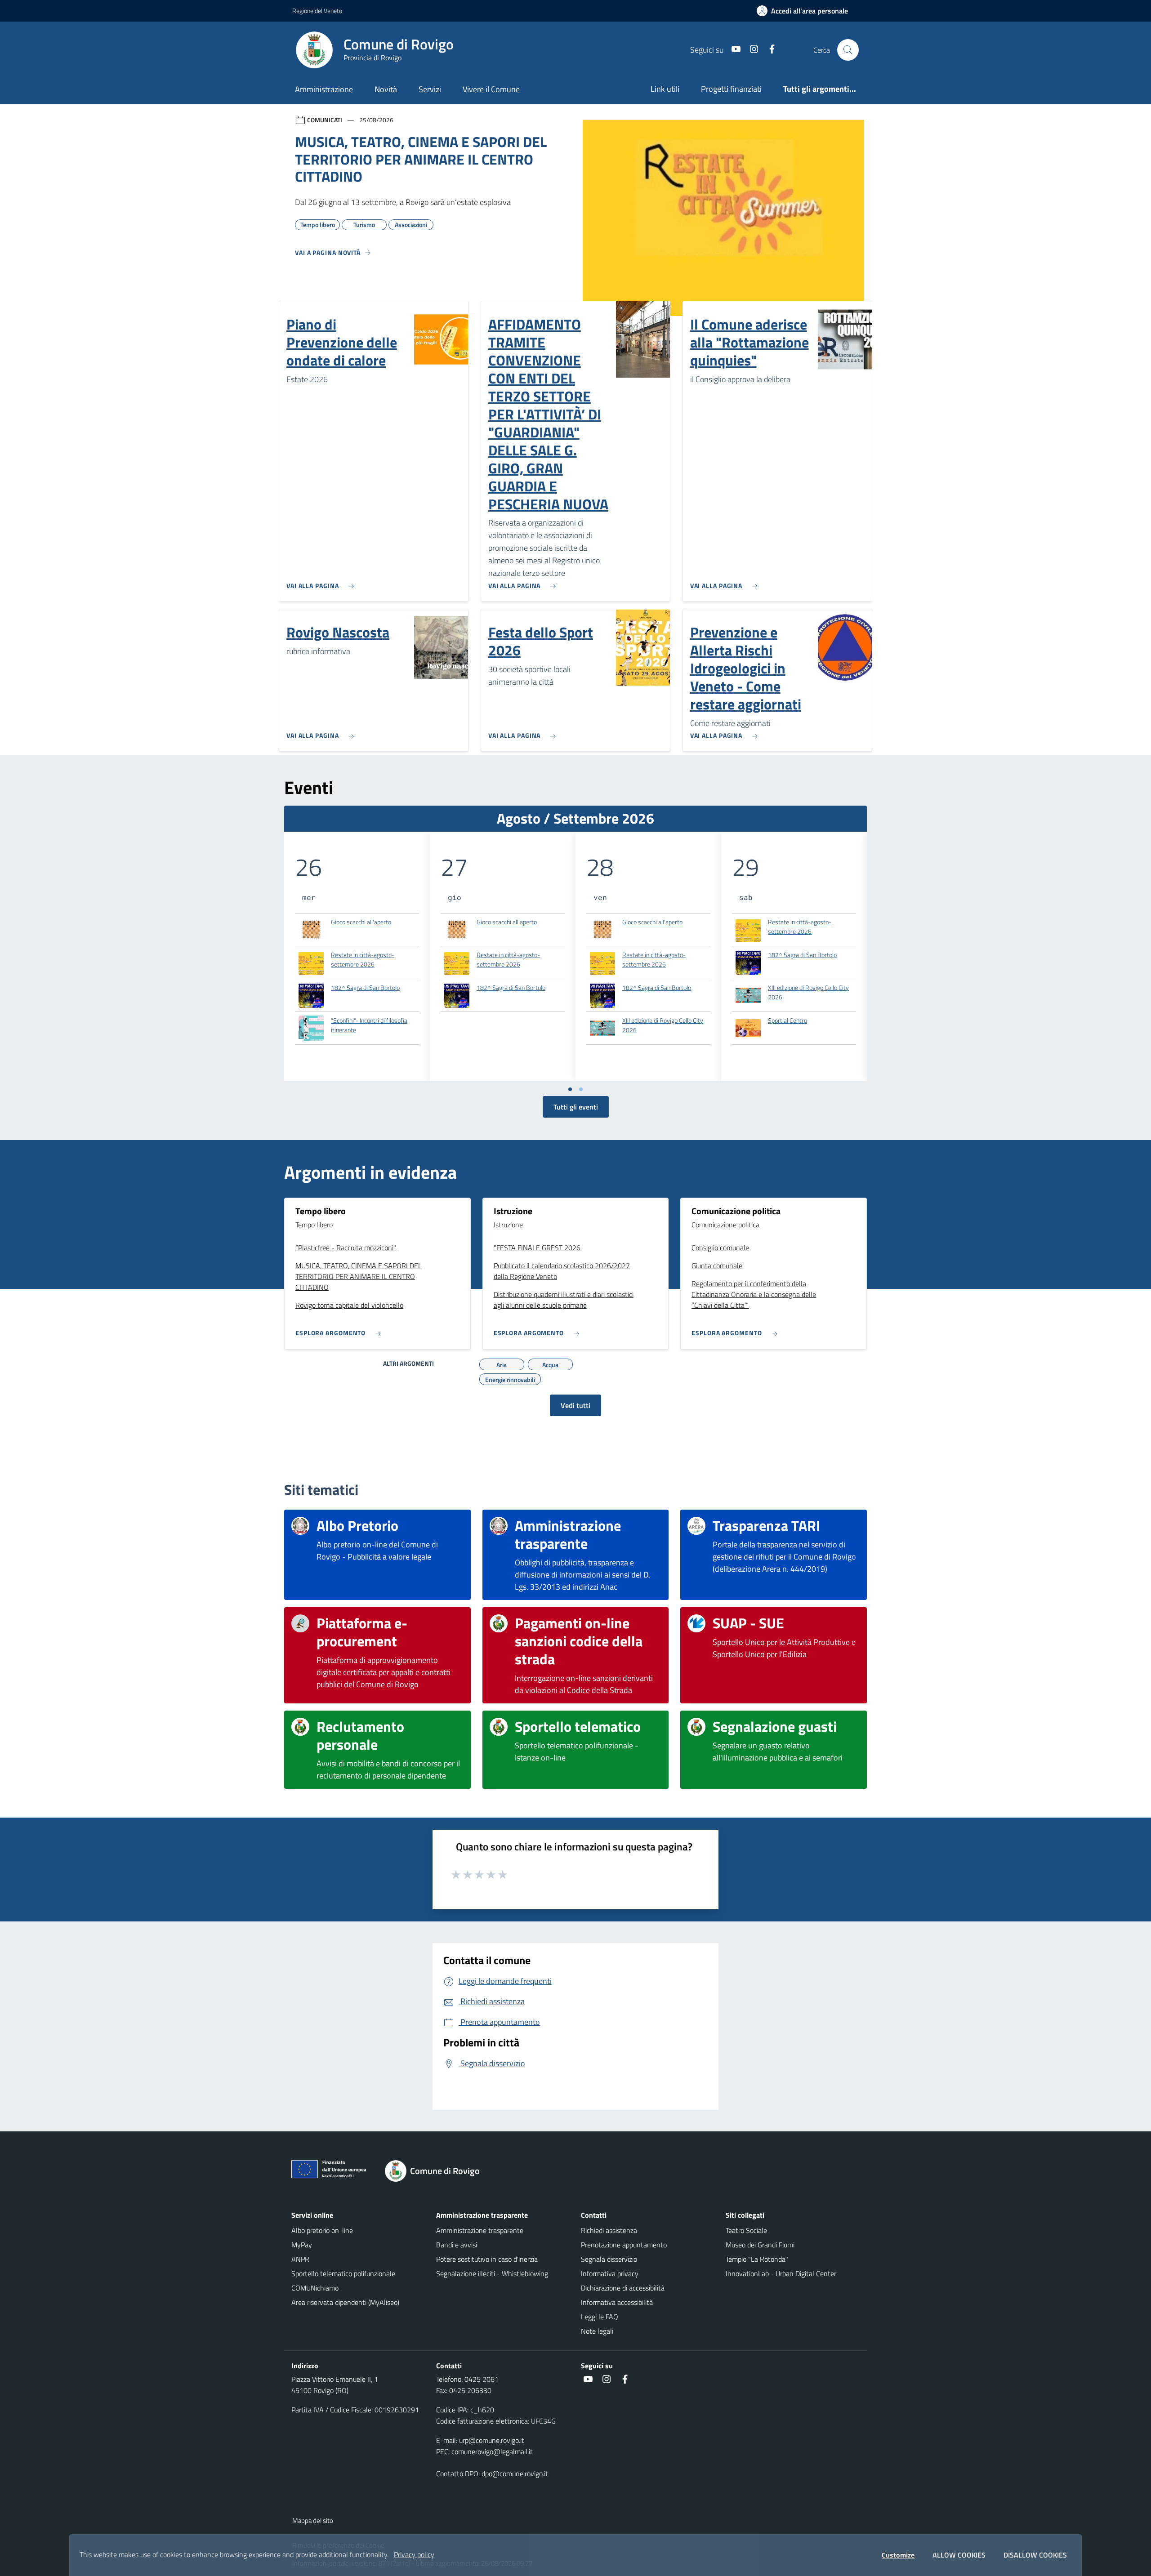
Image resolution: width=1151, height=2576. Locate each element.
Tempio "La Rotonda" (757, 2259)
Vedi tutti (575, 1405)
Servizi (430, 89)
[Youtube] (732, 50)
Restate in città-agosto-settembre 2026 (363, 960)
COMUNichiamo (315, 2288)
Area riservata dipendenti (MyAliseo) (345, 2302)
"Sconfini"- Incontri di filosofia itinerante (369, 1025)
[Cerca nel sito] (848, 50)
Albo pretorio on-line (322, 2230)
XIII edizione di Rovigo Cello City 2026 (663, 1025)
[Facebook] (768, 50)
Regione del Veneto (317, 11)
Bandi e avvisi (457, 2245)
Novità (386, 89)
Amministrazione (324, 89)
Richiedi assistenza (609, 2230)
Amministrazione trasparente (480, 2230)
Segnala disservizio (609, 2259)
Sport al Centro (787, 1020)
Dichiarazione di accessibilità (623, 2288)
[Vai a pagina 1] (570, 1089)
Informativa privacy (610, 2273)
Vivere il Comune (491, 89)
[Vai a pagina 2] (581, 1089)
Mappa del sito (313, 2520)
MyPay (302, 2245)
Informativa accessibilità (617, 2302)
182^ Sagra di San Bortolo (365, 987)
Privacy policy (414, 2554)
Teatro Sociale (746, 2230)
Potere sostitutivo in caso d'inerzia (487, 2259)
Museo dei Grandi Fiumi (760, 2245)
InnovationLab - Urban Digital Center (781, 2273)
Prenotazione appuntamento (624, 2245)
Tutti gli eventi (576, 1107)
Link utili (665, 89)
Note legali (597, 2331)
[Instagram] (750, 50)
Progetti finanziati (731, 89)
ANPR (300, 2259)
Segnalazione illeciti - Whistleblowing (492, 2273)
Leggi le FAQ (600, 2317)
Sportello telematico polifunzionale (343, 2273)
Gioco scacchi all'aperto (361, 922)
